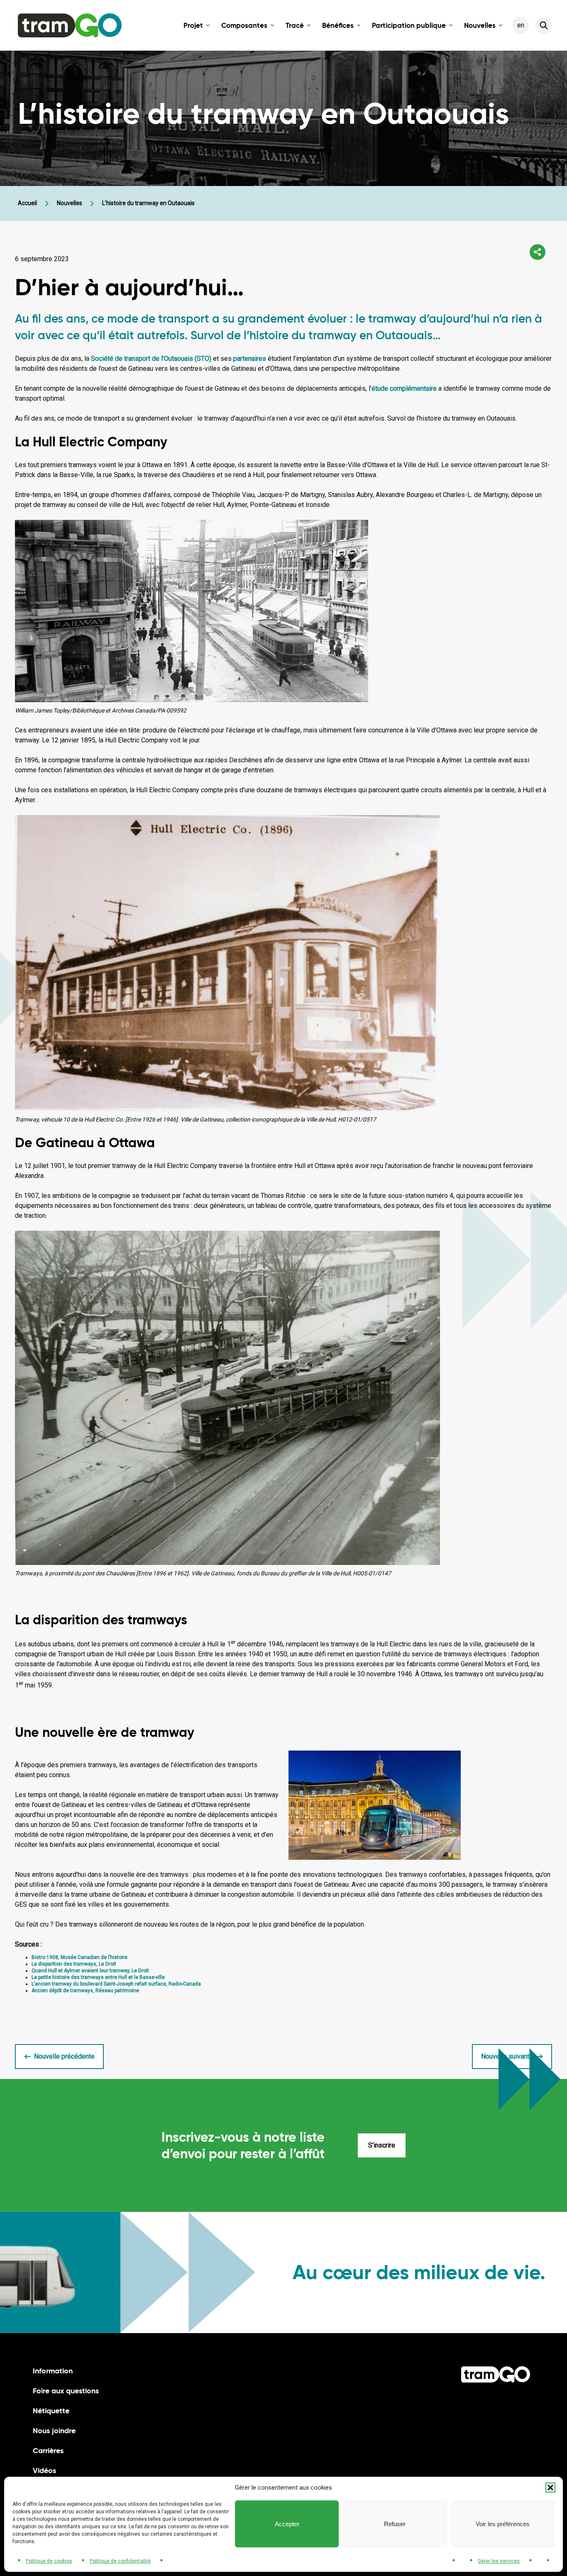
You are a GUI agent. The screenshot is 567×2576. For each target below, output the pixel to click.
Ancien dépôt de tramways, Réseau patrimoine (85, 1991)
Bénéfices (341, 27)
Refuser (395, 2524)
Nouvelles (483, 27)
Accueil (27, 203)
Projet (197, 27)
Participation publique (412, 27)
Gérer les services (499, 2561)
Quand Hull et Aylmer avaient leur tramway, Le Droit (90, 1971)
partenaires (250, 359)
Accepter (287, 2524)
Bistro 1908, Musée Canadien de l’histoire (79, 1957)
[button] (550, 2488)
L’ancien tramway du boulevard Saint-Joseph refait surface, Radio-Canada (116, 1984)
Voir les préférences (503, 2524)
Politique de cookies (49, 2561)
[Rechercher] (544, 25)
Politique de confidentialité (120, 2561)
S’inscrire (382, 2145)
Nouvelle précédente (64, 2056)
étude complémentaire (404, 388)
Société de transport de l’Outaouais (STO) (151, 359)
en (521, 25)
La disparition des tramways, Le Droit (74, 1964)
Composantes (248, 27)
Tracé (298, 27)
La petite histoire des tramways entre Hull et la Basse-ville (98, 1977)
